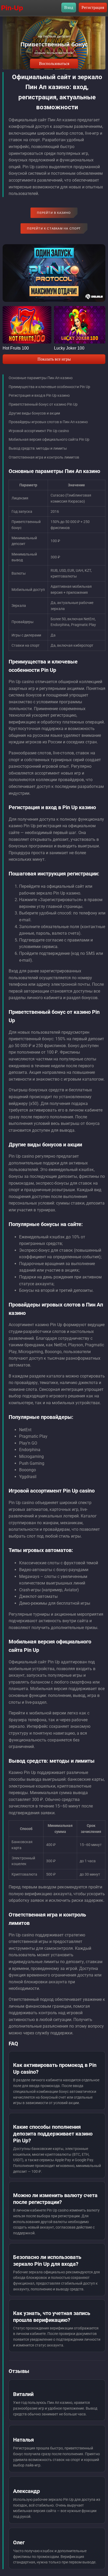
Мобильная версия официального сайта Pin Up (49, 439)
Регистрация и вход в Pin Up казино (39, 395)
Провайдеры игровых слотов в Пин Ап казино (48, 422)
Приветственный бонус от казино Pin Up (43, 404)
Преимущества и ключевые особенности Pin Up (49, 387)
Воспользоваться (54, 64)
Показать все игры (54, 359)
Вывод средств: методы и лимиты (38, 448)
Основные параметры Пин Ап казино (41, 378)
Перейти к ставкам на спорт (54, 228)
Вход (69, 7)
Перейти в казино (54, 213)
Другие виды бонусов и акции (34, 413)
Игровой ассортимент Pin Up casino (39, 431)
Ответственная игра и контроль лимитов (44, 457)
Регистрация (93, 7)
